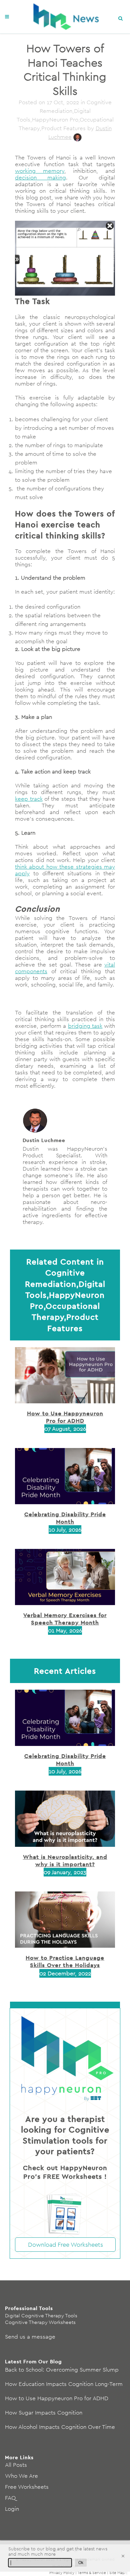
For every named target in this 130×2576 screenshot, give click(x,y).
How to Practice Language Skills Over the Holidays (65, 1961)
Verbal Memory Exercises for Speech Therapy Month (65, 1619)
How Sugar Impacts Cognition (44, 2413)
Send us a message (30, 2337)
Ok (81, 2563)
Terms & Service (92, 2573)
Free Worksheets (27, 2487)
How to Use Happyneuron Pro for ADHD (65, 1417)
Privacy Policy (62, 2573)
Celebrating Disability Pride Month (65, 1518)
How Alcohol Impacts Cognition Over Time (60, 2427)
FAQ (10, 2498)
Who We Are (21, 2476)
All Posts (16, 2465)
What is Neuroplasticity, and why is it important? (65, 1860)
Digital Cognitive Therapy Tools (41, 2315)
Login (12, 2509)
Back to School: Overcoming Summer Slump (62, 2370)
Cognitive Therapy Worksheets (40, 2322)
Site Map (117, 2573)
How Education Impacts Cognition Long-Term (64, 2384)
